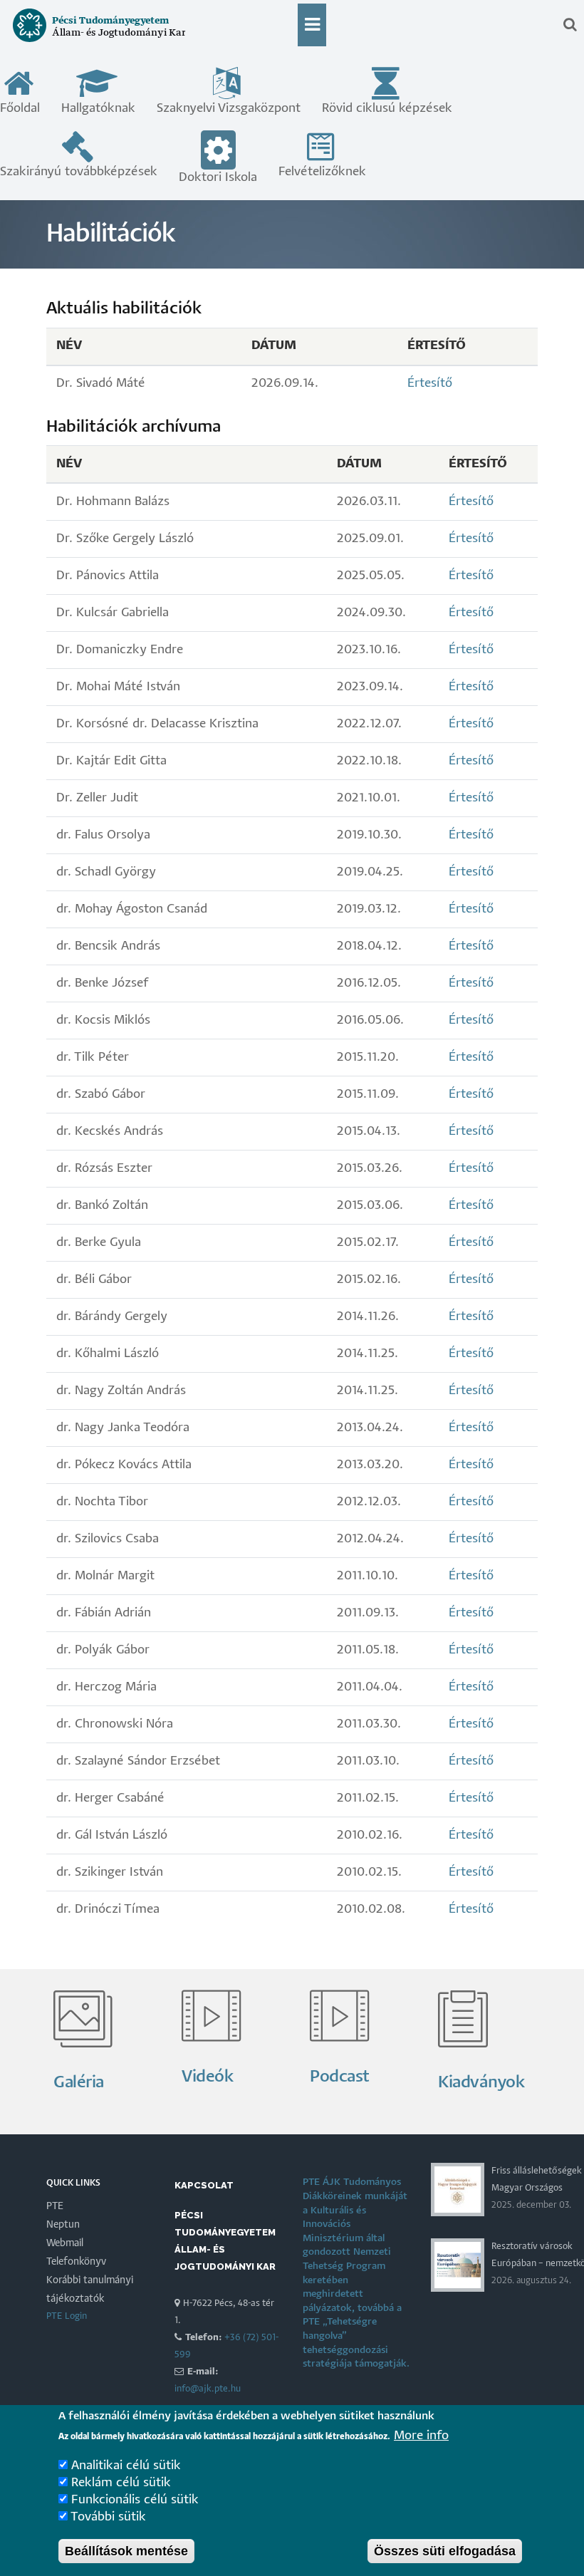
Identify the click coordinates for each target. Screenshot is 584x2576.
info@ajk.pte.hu (208, 2389)
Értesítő (430, 384)
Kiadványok (481, 2083)
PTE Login (67, 2316)
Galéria (79, 2083)
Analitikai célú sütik (126, 2466)
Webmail (65, 2243)
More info (421, 2436)
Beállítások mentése (126, 2551)
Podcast (340, 2077)
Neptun (63, 2225)
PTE (55, 2206)
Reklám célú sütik (121, 2483)
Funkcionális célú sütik (135, 2500)
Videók (207, 2077)
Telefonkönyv (76, 2262)
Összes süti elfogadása (445, 2551)
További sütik (108, 2517)
